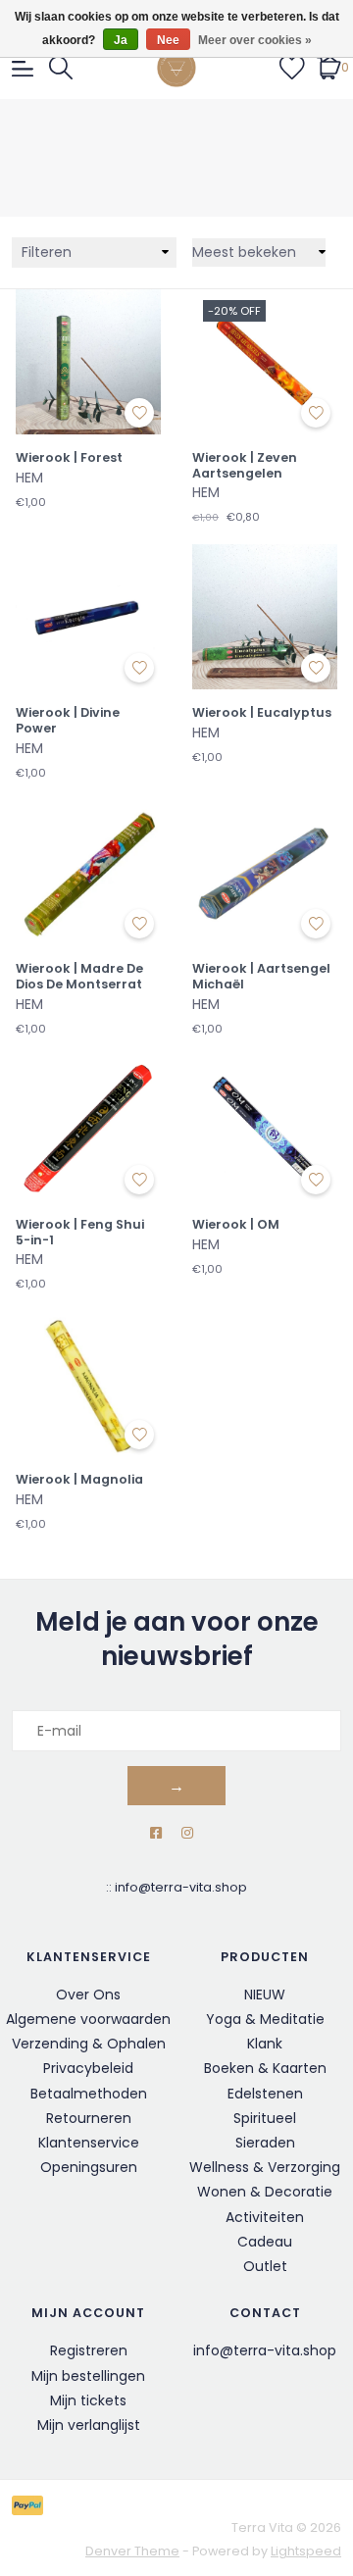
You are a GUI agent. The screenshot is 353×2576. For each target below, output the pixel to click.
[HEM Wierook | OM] (265, 1129)
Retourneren (89, 2118)
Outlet (265, 2266)
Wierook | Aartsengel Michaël (261, 976)
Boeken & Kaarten (265, 2068)
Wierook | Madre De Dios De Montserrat (79, 976)
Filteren (47, 252)
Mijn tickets (88, 2400)
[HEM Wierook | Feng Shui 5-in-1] (88, 1129)
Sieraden (265, 2143)
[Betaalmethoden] (31, 2505)
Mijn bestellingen (88, 2376)
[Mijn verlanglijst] (292, 67)
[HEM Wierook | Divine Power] (88, 617)
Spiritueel (265, 2118)
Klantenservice (89, 2143)
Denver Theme (132, 2551)
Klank (265, 2044)
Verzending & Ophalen (89, 2044)
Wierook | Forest (69, 458)
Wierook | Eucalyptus (262, 713)
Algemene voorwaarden (88, 2019)
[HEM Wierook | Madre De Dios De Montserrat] (88, 873)
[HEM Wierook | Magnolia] (88, 1384)
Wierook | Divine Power (68, 720)
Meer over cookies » (255, 40)
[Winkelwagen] (329, 67)
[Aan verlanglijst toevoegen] (139, 413)
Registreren (89, 2350)
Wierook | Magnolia (79, 1480)
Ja (121, 40)
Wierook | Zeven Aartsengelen (245, 465)
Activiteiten (265, 2217)
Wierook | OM (236, 1225)
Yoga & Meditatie (265, 2019)
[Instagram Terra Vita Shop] (187, 1833)
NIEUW (265, 1995)
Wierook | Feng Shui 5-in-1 (80, 1232)
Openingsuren (89, 2167)
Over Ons (88, 1995)
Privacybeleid (88, 2068)
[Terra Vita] (176, 68)
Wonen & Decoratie (265, 2192)
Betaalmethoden (89, 2094)
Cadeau (265, 2242)
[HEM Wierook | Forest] (88, 362)
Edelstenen (265, 2094)
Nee (168, 40)
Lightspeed (306, 2551)
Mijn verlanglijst (89, 2425)
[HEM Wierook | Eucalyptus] (265, 617)
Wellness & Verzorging (265, 2167)
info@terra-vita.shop (181, 1887)
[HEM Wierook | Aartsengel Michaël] (265, 873)
